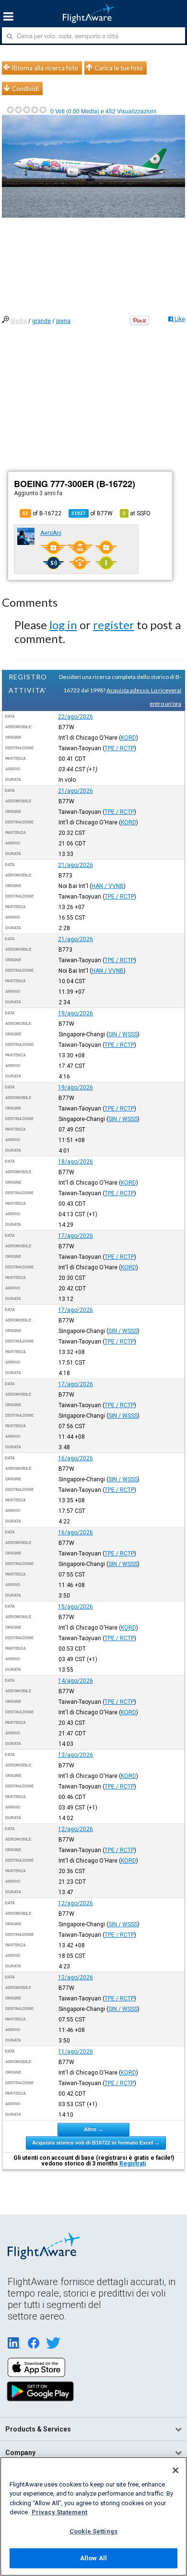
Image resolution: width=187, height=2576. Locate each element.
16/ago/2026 (76, 1458)
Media (19, 321)
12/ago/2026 (76, 1829)
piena (63, 321)
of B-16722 (42, 513)
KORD (129, 738)
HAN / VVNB (108, 886)
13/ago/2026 (76, 1755)
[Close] (175, 2470)
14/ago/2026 (76, 1681)
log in (63, 625)
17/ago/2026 (76, 1236)
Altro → (93, 2129)
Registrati (133, 2164)
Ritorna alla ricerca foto (45, 68)
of (92, 513)
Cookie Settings (93, 2531)
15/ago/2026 (76, 1607)
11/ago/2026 (76, 2052)
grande (41, 321)
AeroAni (51, 533)
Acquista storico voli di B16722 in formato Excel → (96, 2143)
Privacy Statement (59, 2512)
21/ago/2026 (76, 791)
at (137, 513)
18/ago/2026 (76, 1162)
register (114, 625)
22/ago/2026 (76, 717)
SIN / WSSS (123, 1034)
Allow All (93, 2558)
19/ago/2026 (76, 1013)
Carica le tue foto (119, 68)
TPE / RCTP (119, 748)
